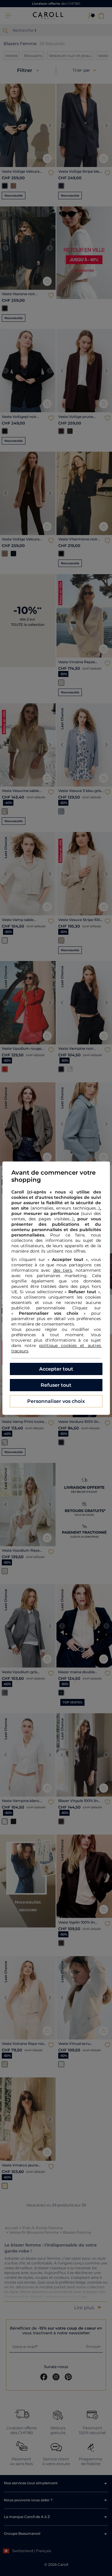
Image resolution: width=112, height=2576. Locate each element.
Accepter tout (56, 1369)
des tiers (63, 1270)
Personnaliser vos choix (56, 1401)
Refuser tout (56, 1385)
